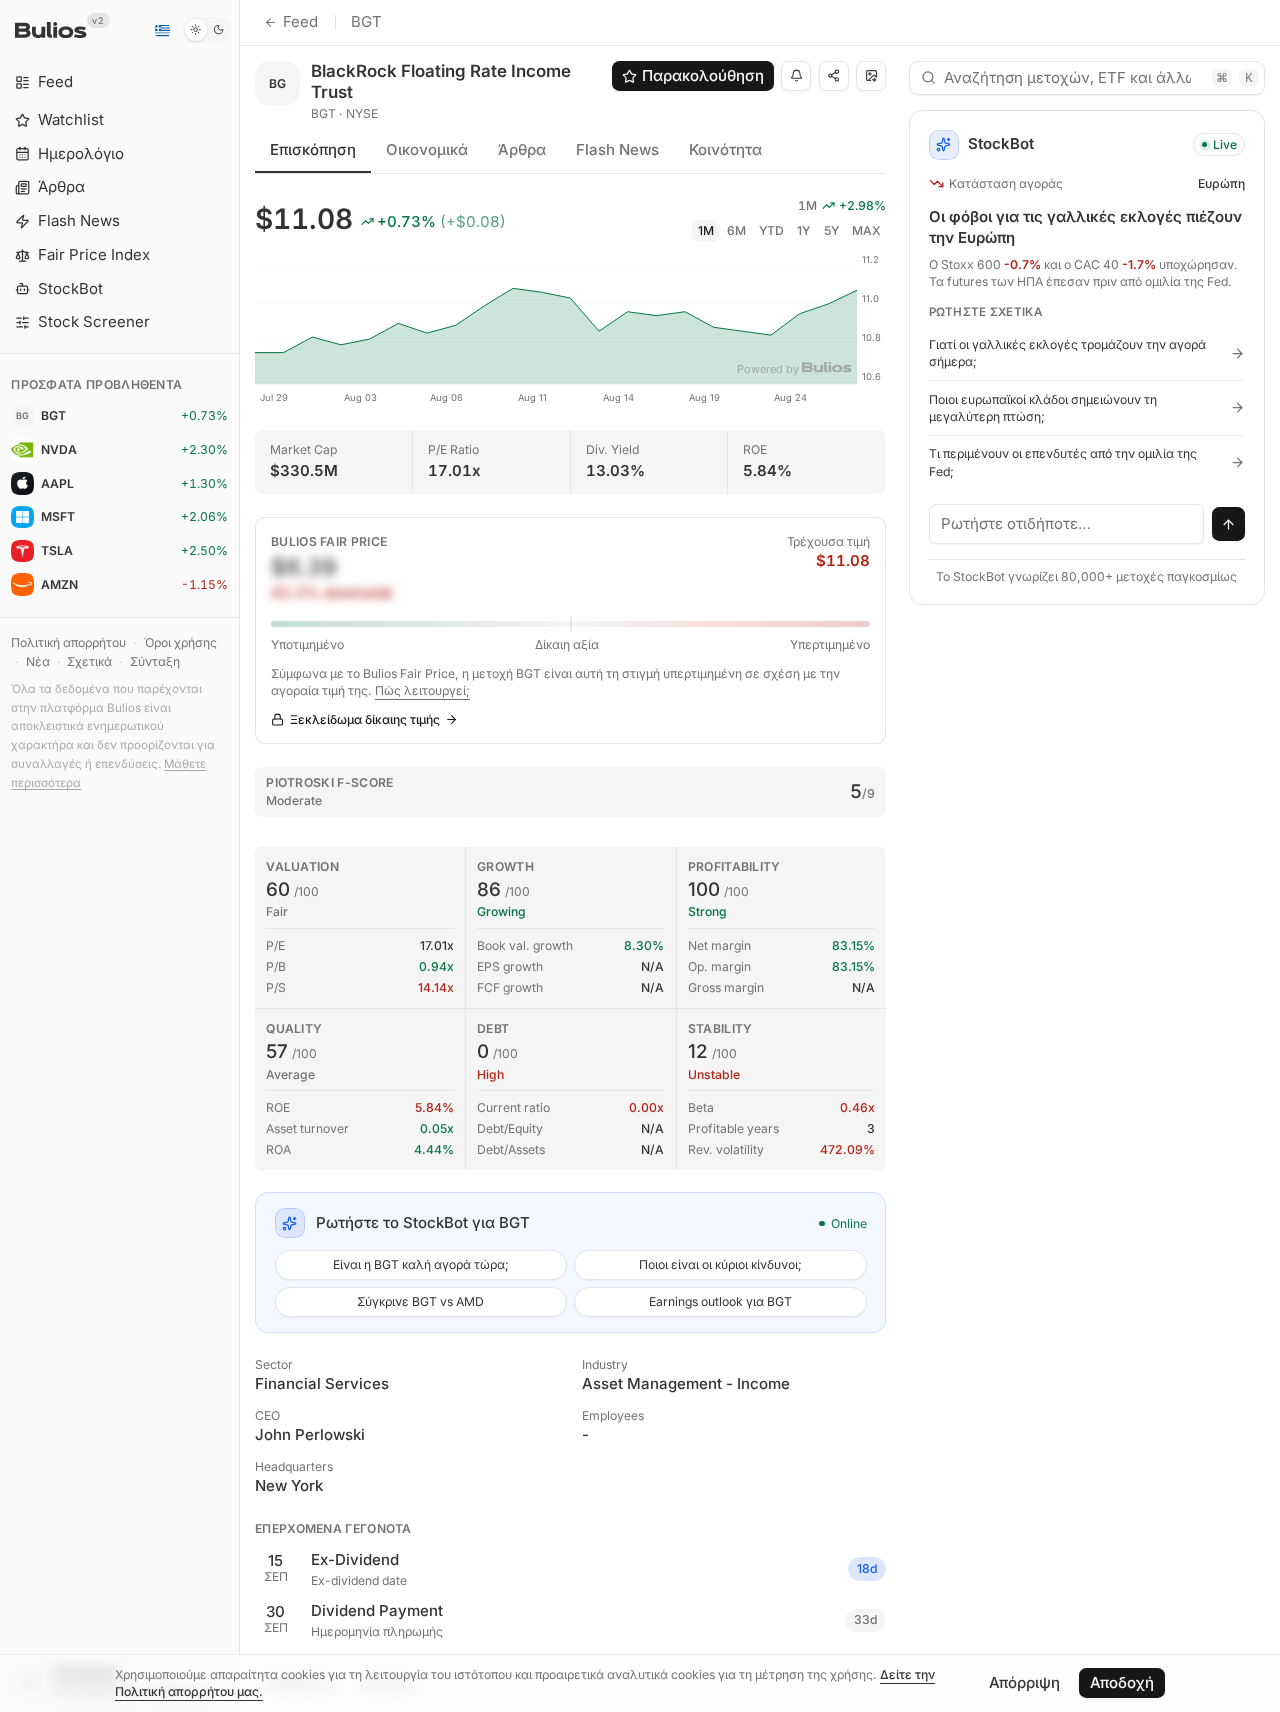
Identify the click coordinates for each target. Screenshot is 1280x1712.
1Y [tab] (803, 230)
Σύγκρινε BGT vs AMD (420, 1301)
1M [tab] (706, 230)
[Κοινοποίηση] (834, 76)
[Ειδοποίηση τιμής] (796, 76)
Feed (300, 21)
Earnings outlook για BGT (720, 1301)
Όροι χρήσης (180, 642)
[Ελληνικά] (162, 30)
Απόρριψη (1024, 1682)
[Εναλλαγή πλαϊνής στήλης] (239, 856)
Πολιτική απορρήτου (68, 642)
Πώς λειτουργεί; (422, 690)
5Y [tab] (831, 230)
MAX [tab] (866, 230)
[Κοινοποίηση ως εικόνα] (871, 76)
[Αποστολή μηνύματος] (1229, 524)
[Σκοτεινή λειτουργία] (207, 30)
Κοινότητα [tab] (725, 149)
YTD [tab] (771, 230)
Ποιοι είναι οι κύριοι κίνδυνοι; (720, 1264)
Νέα (38, 661)
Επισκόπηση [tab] (313, 149)
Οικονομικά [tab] (427, 149)
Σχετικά (89, 661)
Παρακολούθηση (703, 75)
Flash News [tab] (617, 149)
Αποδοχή (1122, 1682)
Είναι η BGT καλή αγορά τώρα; (421, 1264)
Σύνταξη (155, 661)
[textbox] (1067, 524)
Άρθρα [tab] (522, 149)
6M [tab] (736, 230)
